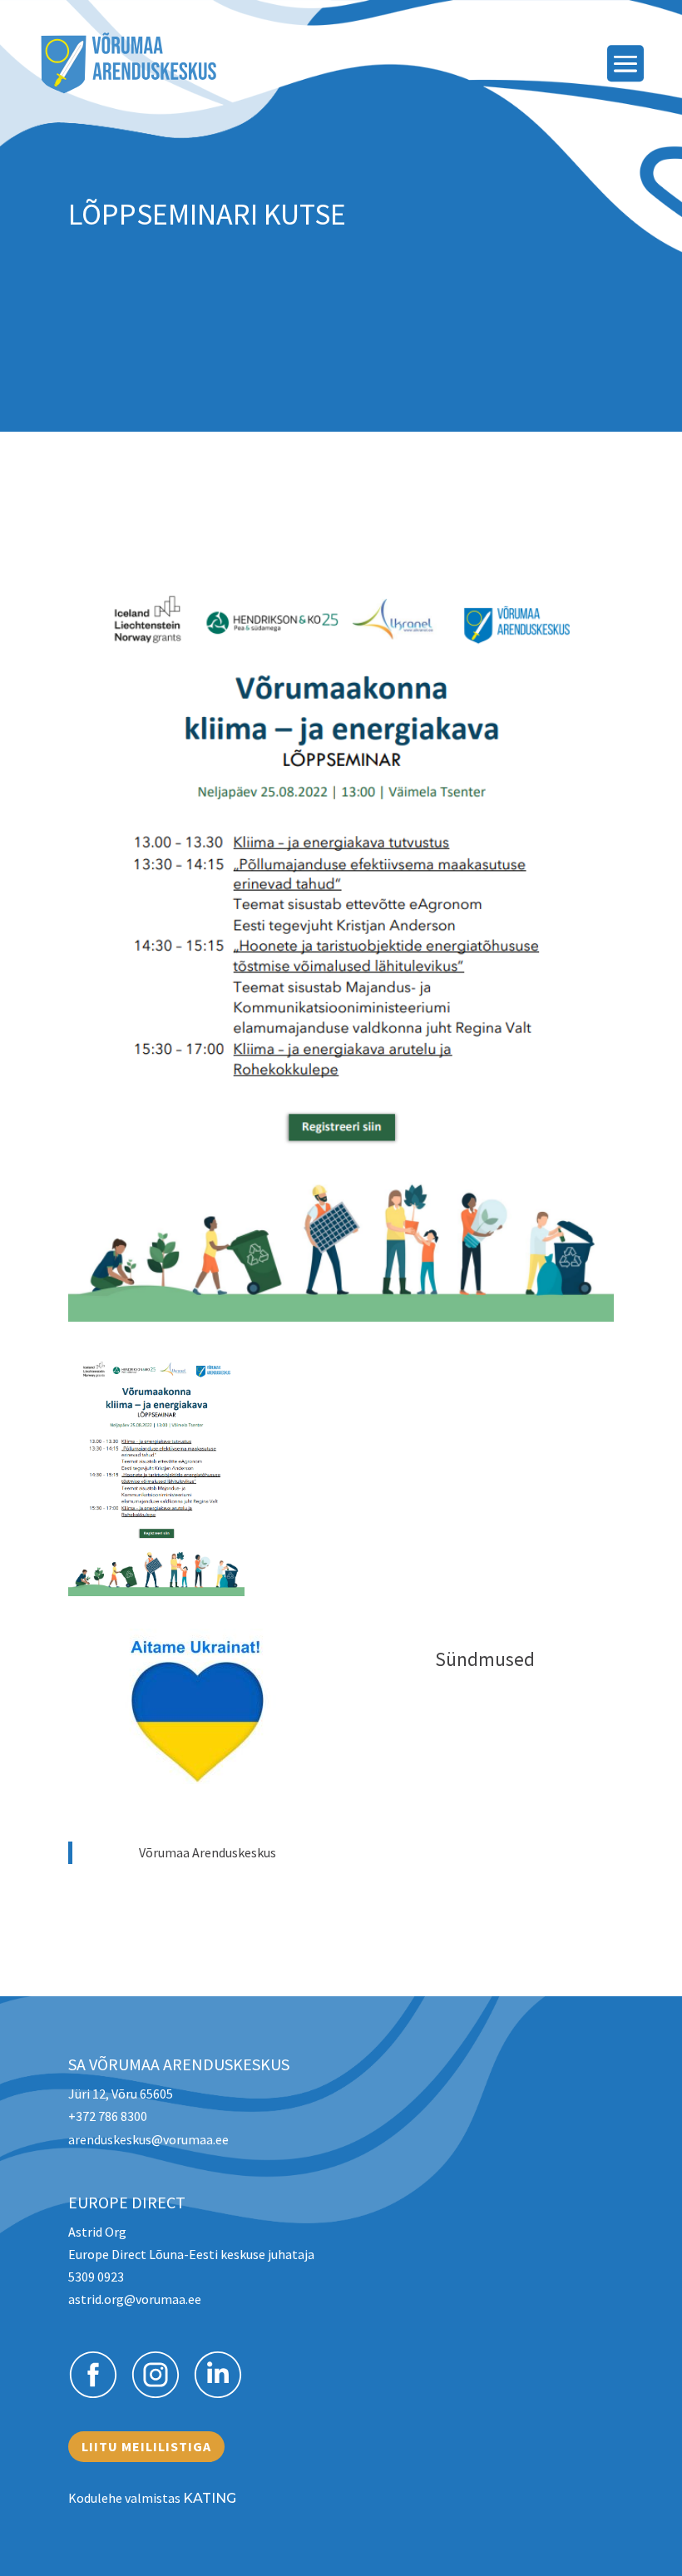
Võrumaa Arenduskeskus (208, 1852)
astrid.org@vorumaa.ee (135, 2299)
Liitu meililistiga (146, 2446)
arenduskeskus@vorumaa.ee (148, 2139)
